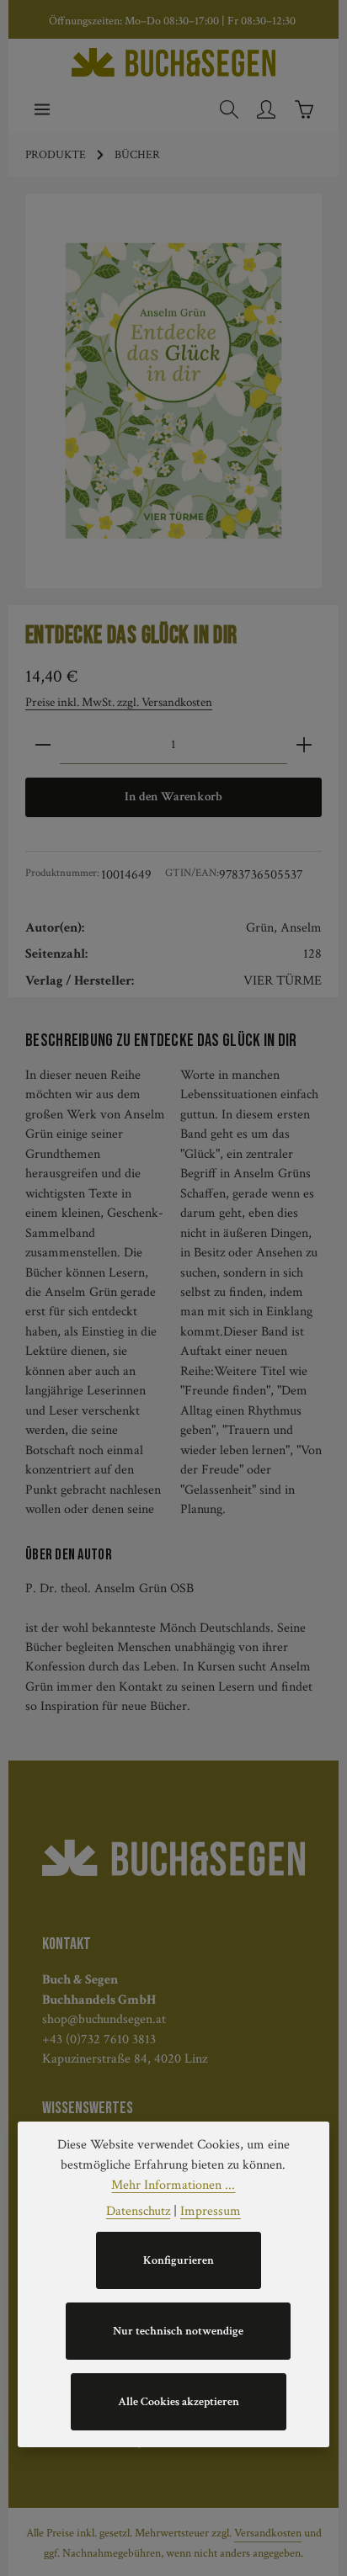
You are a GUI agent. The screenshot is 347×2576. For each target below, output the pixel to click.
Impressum (211, 2211)
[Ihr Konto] (266, 109)
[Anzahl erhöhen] (304, 745)
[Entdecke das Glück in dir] (173, 391)
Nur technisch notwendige (178, 2331)
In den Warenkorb (173, 797)
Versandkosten (268, 2533)
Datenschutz (138, 2211)
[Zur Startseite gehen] (173, 62)
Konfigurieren (179, 2260)
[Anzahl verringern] (43, 745)
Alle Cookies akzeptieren (179, 2402)
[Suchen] (229, 109)
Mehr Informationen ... (173, 2185)
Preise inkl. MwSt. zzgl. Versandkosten (119, 702)
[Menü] (42, 109)
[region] (173, 391)
